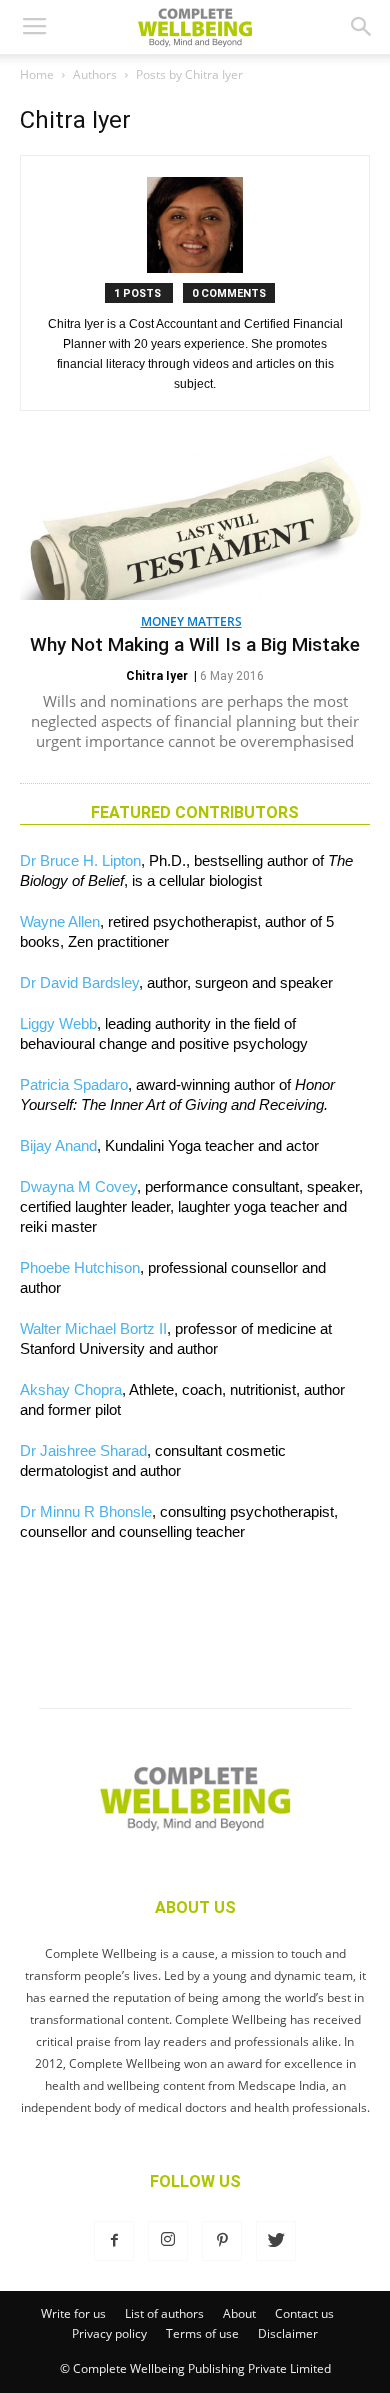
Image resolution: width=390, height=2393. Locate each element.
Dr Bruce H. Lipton (80, 860)
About (239, 2313)
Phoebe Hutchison (80, 1267)
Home (37, 74)
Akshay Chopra (71, 1389)
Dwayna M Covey (78, 1186)
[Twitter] (276, 2241)
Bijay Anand (58, 1145)
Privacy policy (109, 2333)
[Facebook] (114, 2241)
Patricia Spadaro (74, 1084)
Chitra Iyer (157, 676)
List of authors (164, 2313)
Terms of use (202, 2333)
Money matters (191, 621)
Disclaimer (288, 2333)
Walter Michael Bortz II (93, 1328)
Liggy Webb (58, 1023)
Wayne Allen (60, 921)
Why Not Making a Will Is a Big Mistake (195, 644)
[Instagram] (168, 2241)
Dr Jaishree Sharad (83, 1450)
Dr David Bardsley (79, 982)
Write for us (73, 2313)
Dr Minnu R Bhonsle (86, 1511)
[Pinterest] (222, 2241)
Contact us (304, 2313)
